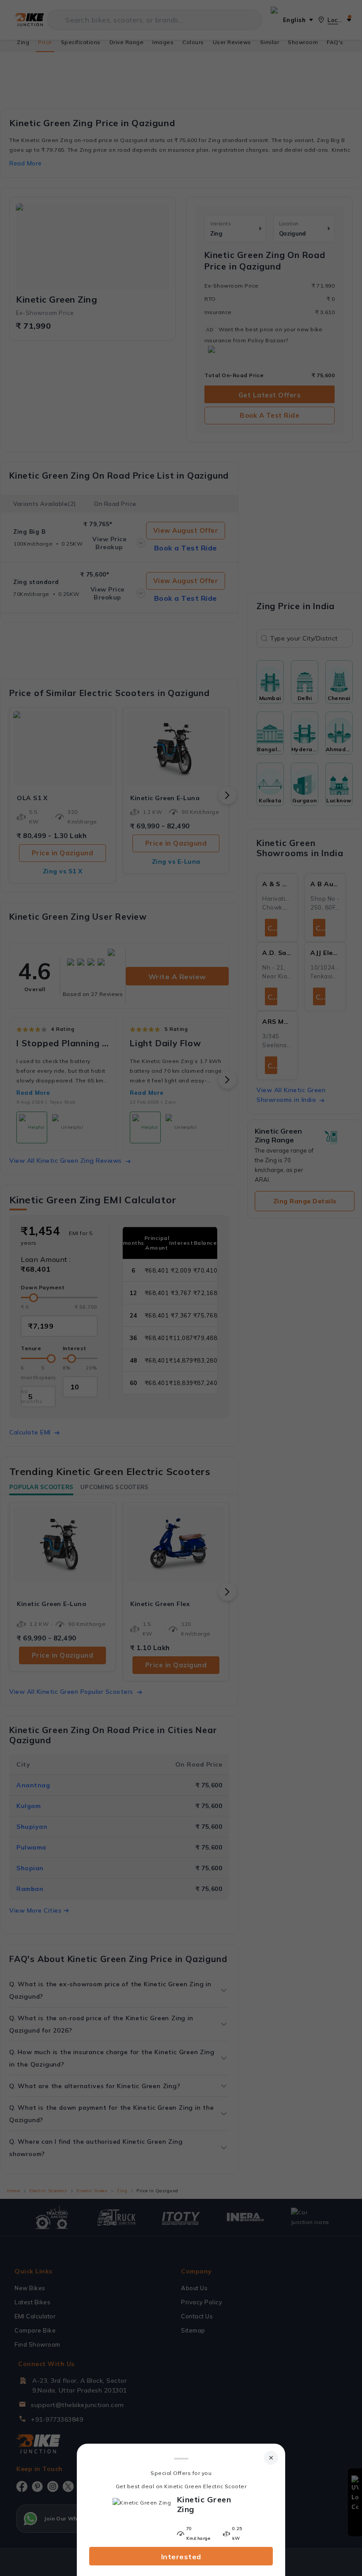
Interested (181, 2557)
